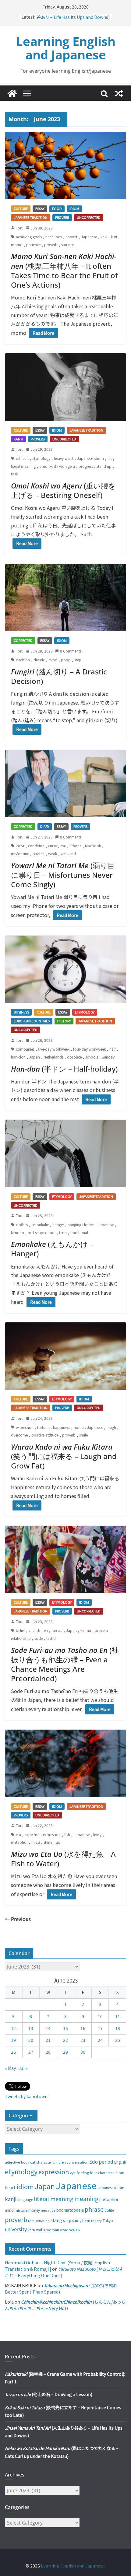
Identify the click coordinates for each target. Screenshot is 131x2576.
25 (118, 2040)
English (120, 2162)
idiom (25, 2186)
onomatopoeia (70, 2210)
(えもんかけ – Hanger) (52, 1249)
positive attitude (45, 1435)
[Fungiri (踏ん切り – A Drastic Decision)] (65, 598)
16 (83, 2028)
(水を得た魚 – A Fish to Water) (63, 1859)
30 (83, 2052)
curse (52, 846)
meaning (86, 2198)
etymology (41, 458)
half (113, 1049)
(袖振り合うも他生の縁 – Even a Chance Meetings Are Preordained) (65, 1664)
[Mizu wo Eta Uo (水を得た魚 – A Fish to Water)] (65, 1763)
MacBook (93, 846)
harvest (71, 237)
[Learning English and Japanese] (12, 93)
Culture (21, 208)
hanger (58, 1225)
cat (33, 2162)
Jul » (23, 2068)
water (41, 2229)
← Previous (18, 1919)
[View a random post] (119, 93)
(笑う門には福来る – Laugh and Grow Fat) (64, 1456)
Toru (20, 228)
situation (42, 2221)
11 (118, 2016)
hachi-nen (54, 237)
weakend (68, 854)
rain (31, 2221)
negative (48, 2210)
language (25, 2199)
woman (53, 2230)
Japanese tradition (31, 217)
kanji (11, 2199)
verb (31, 2230)
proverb (51, 245)
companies (25, 1049)
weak (53, 854)
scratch (39, 854)
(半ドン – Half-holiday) (64, 1069)
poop (66, 660)
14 (48, 2028)
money (34, 2210)
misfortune (20, 854)
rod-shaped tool (42, 1232)
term (63, 1232)
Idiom (74, 208)
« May (10, 2068)
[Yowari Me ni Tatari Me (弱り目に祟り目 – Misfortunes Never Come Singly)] (65, 784)
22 (65, 2040)
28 (48, 2052)
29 (65, 2052)
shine (48, 1842)
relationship (21, 1638)
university (16, 2229)
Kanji (18, 439)
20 (31, 2040)
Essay (40, 208)
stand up (104, 466)
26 (13, 2052)
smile (83, 1435)
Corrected (23, 640)
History (64, 1021)
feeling (83, 2173)
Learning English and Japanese (66, 48)
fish (67, 1834)
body (25, 2162)
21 (48, 2040)
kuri (114, 237)
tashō (51, 1638)
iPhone (75, 846)
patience (33, 245)
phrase (94, 2209)
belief (20, 1630)
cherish (34, 1630)
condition (36, 846)
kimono (18, 1232)
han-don (18, 1057)
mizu (36, 1842)
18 (118, 2028)
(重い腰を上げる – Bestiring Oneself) (63, 490)
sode (39, 1638)
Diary (45, 826)
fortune (43, 1427)
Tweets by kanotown (26, 2096)
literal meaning (23, 466)
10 (100, 2016)
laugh (111, 1427)
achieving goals (29, 237)
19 (13, 2040)
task (14, 474)
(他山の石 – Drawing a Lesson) (49, 2394)
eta (18, 1834)
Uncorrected (89, 217)
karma (86, 1630)
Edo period (101, 2161)
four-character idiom (107, 2173)
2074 (20, 846)
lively (97, 1834)
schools (92, 1057)
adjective (12, 2162)
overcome (19, 1435)
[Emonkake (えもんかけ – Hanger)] (65, 1153)
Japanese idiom (90, 458)
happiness (62, 1427)
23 (83, 2040)
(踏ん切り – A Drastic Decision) (59, 676)
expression (25, 1427)
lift (110, 458)
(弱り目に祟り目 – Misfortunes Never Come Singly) (63, 875)
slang (56, 2220)
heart (10, 2187)
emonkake (40, 1225)
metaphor (19, 1842)
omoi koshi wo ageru (57, 466)
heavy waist (64, 458)
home (79, 1427)
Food (57, 208)
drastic (39, 660)
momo (17, 245)
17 (100, 2028)
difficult (22, 458)
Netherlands (53, 1057)
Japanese (89, 237)
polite (109, 2210)
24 (100, 2040)
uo (58, 1842)
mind (53, 660)
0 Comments (71, 651)
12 (13, 2028)
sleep (67, 2221)
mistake (21, 2210)
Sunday (108, 1057)
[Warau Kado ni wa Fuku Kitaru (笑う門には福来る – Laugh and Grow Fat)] (65, 1356)
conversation (78, 2162)
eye (63, 846)
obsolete (74, 1057)
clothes (22, 1225)
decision (23, 660)
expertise (32, 1834)
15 (65, 2028)
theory (96, 2221)
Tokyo (108, 2221)
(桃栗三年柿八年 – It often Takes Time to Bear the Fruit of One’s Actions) (64, 270)
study (77, 2221)
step (78, 660)
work (75, 2229)
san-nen (68, 245)
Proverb (62, 217)
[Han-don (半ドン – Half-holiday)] (65, 969)
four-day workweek (89, 1049)
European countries (32, 1021)
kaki (104, 237)
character (44, 2162)
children (59, 2162)
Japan (35, 1057)
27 (31, 2052)
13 (31, 2028)
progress (86, 466)
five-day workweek (54, 1049)
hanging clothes (81, 1225)
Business (21, 1012)
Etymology (85, 1012)
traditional (79, 1232)
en (46, 1630)
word (64, 2230)
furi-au (57, 1630)
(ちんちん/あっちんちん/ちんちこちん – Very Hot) (65, 2305)
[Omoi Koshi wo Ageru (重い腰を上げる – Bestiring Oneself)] (65, 387)
